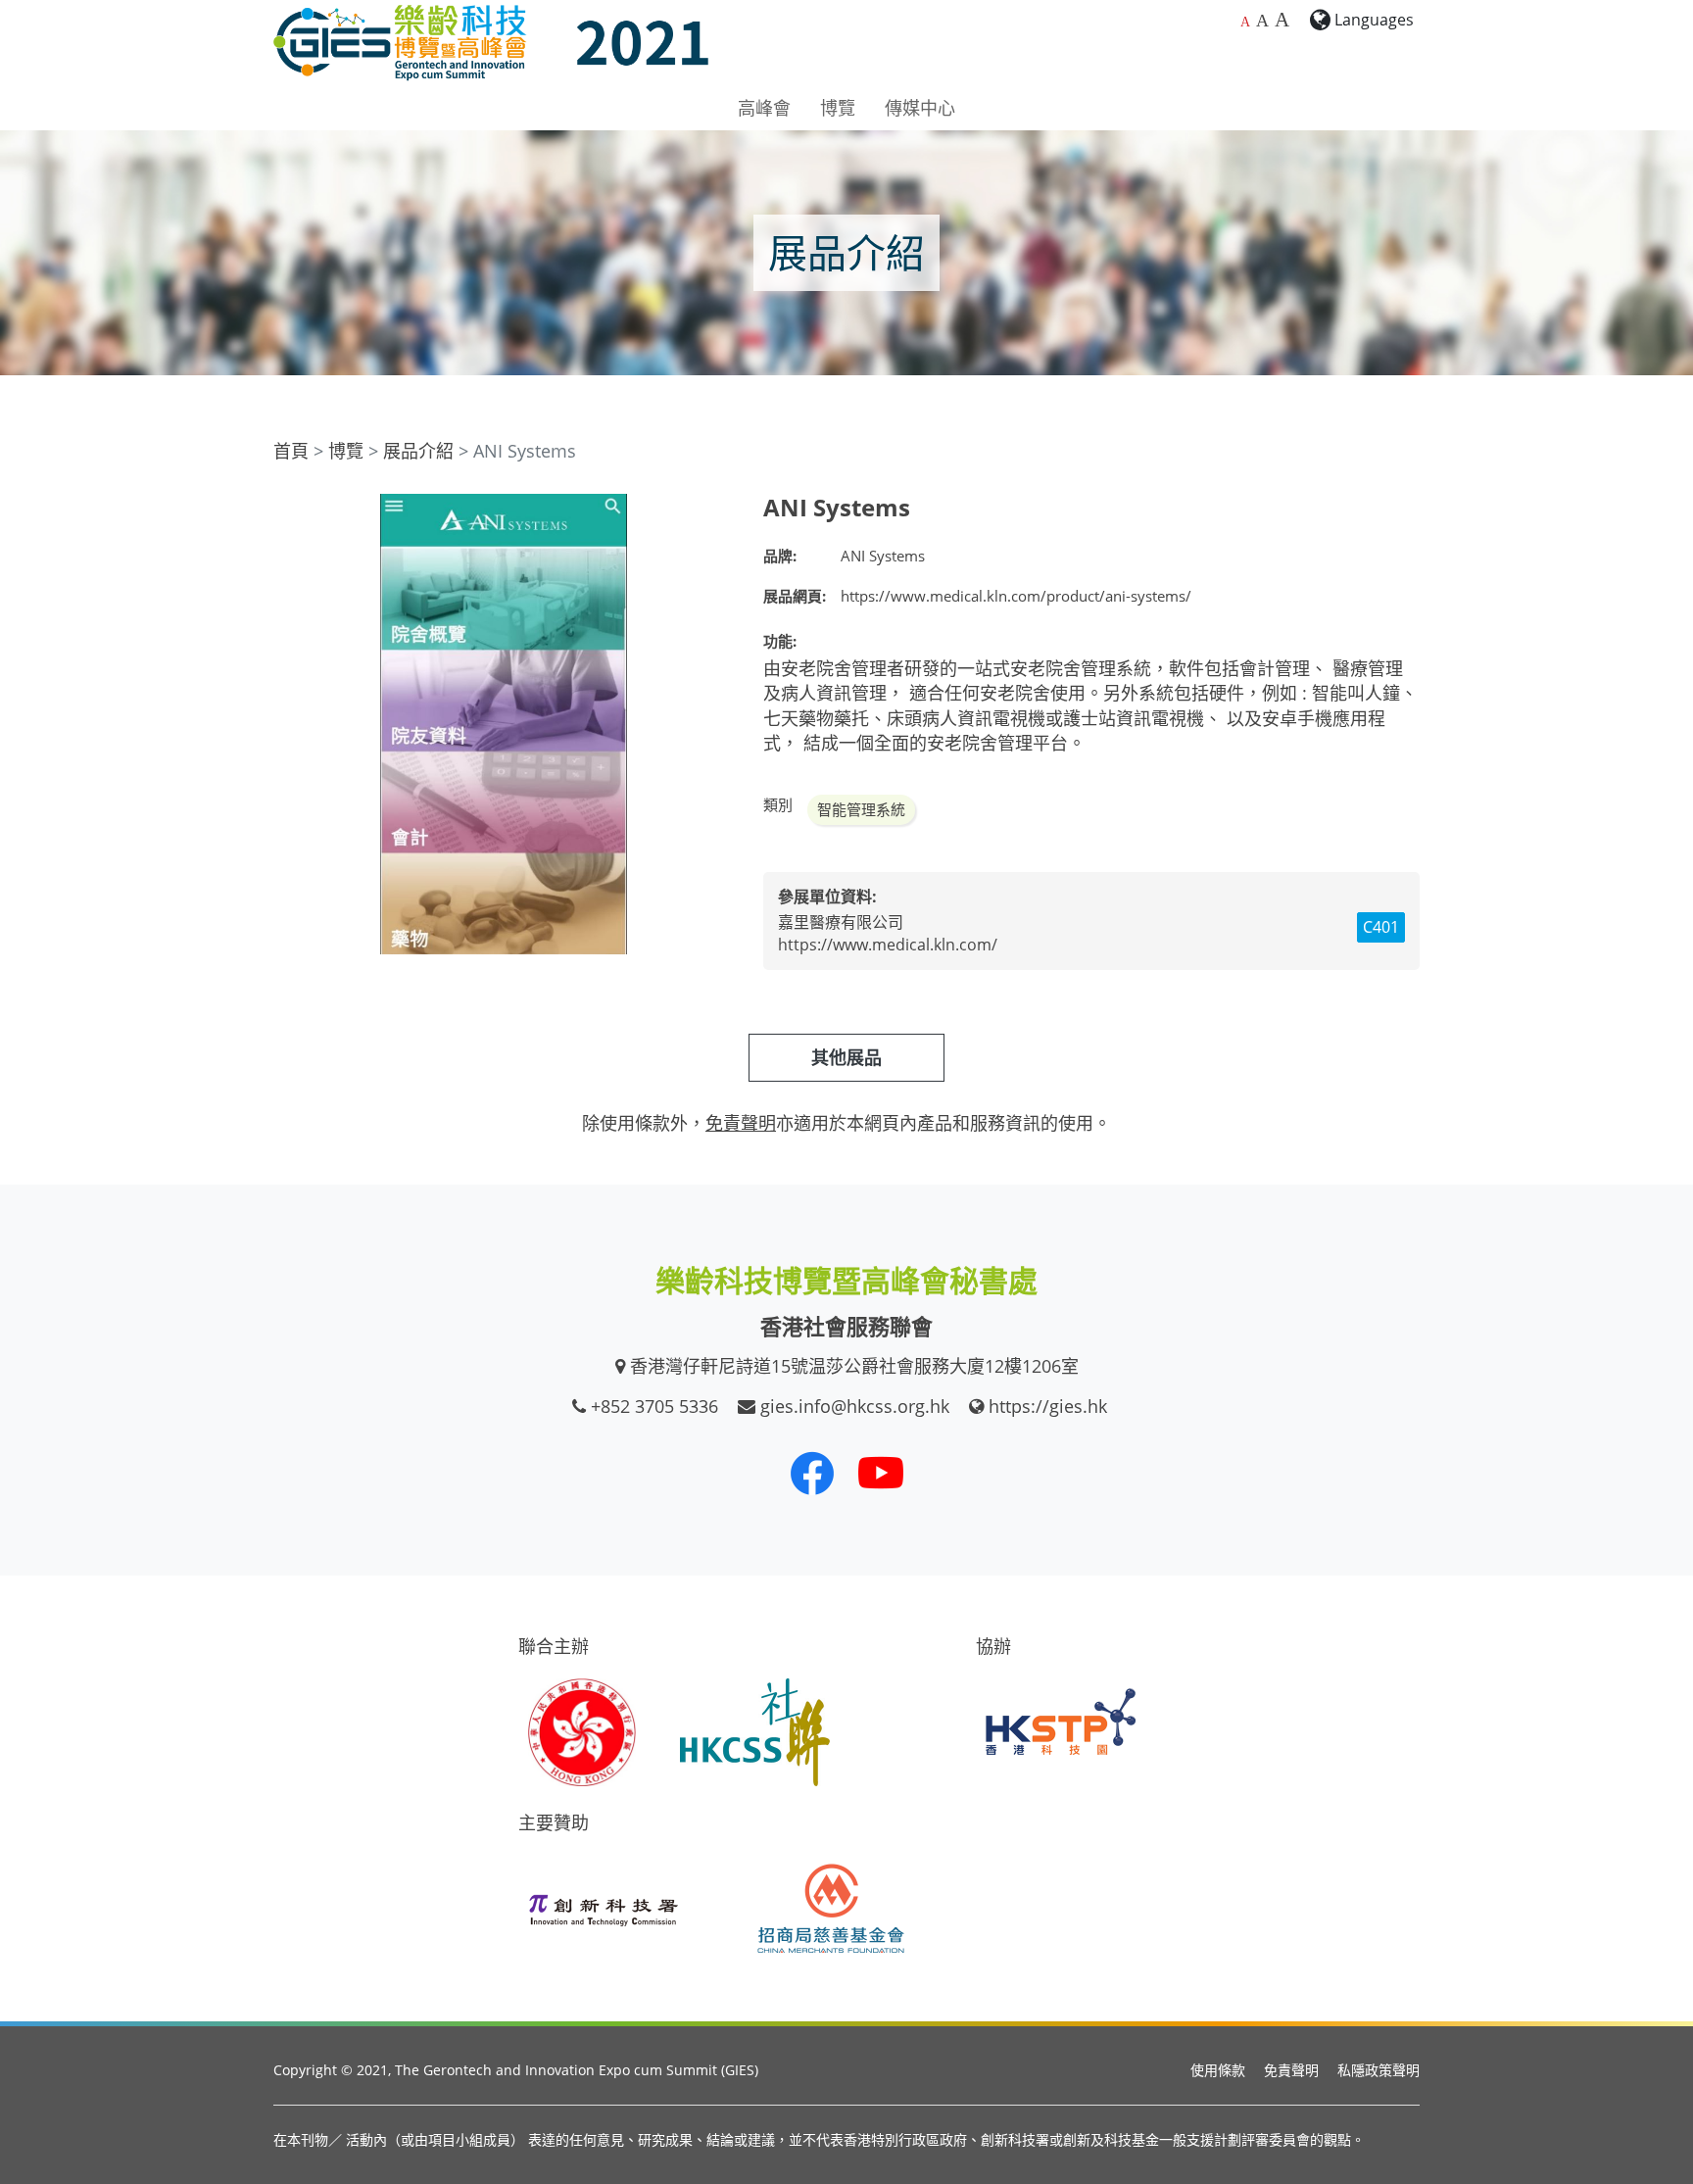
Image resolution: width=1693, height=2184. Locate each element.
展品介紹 (418, 451)
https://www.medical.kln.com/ (888, 945)
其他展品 (846, 1057)
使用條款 (1218, 2070)
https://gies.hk (1048, 1406)
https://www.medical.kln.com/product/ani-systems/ (1016, 596)
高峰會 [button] (764, 108)
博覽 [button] (838, 108)
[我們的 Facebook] (812, 1473)
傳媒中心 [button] (920, 108)
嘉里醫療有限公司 (841, 922)
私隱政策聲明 (1379, 2070)
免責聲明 (1291, 2070)
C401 (1381, 927)
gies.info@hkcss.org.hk (855, 1406)
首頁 (291, 451)
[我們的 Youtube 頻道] (881, 1473)
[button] (716, 511)
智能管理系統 (861, 809)
